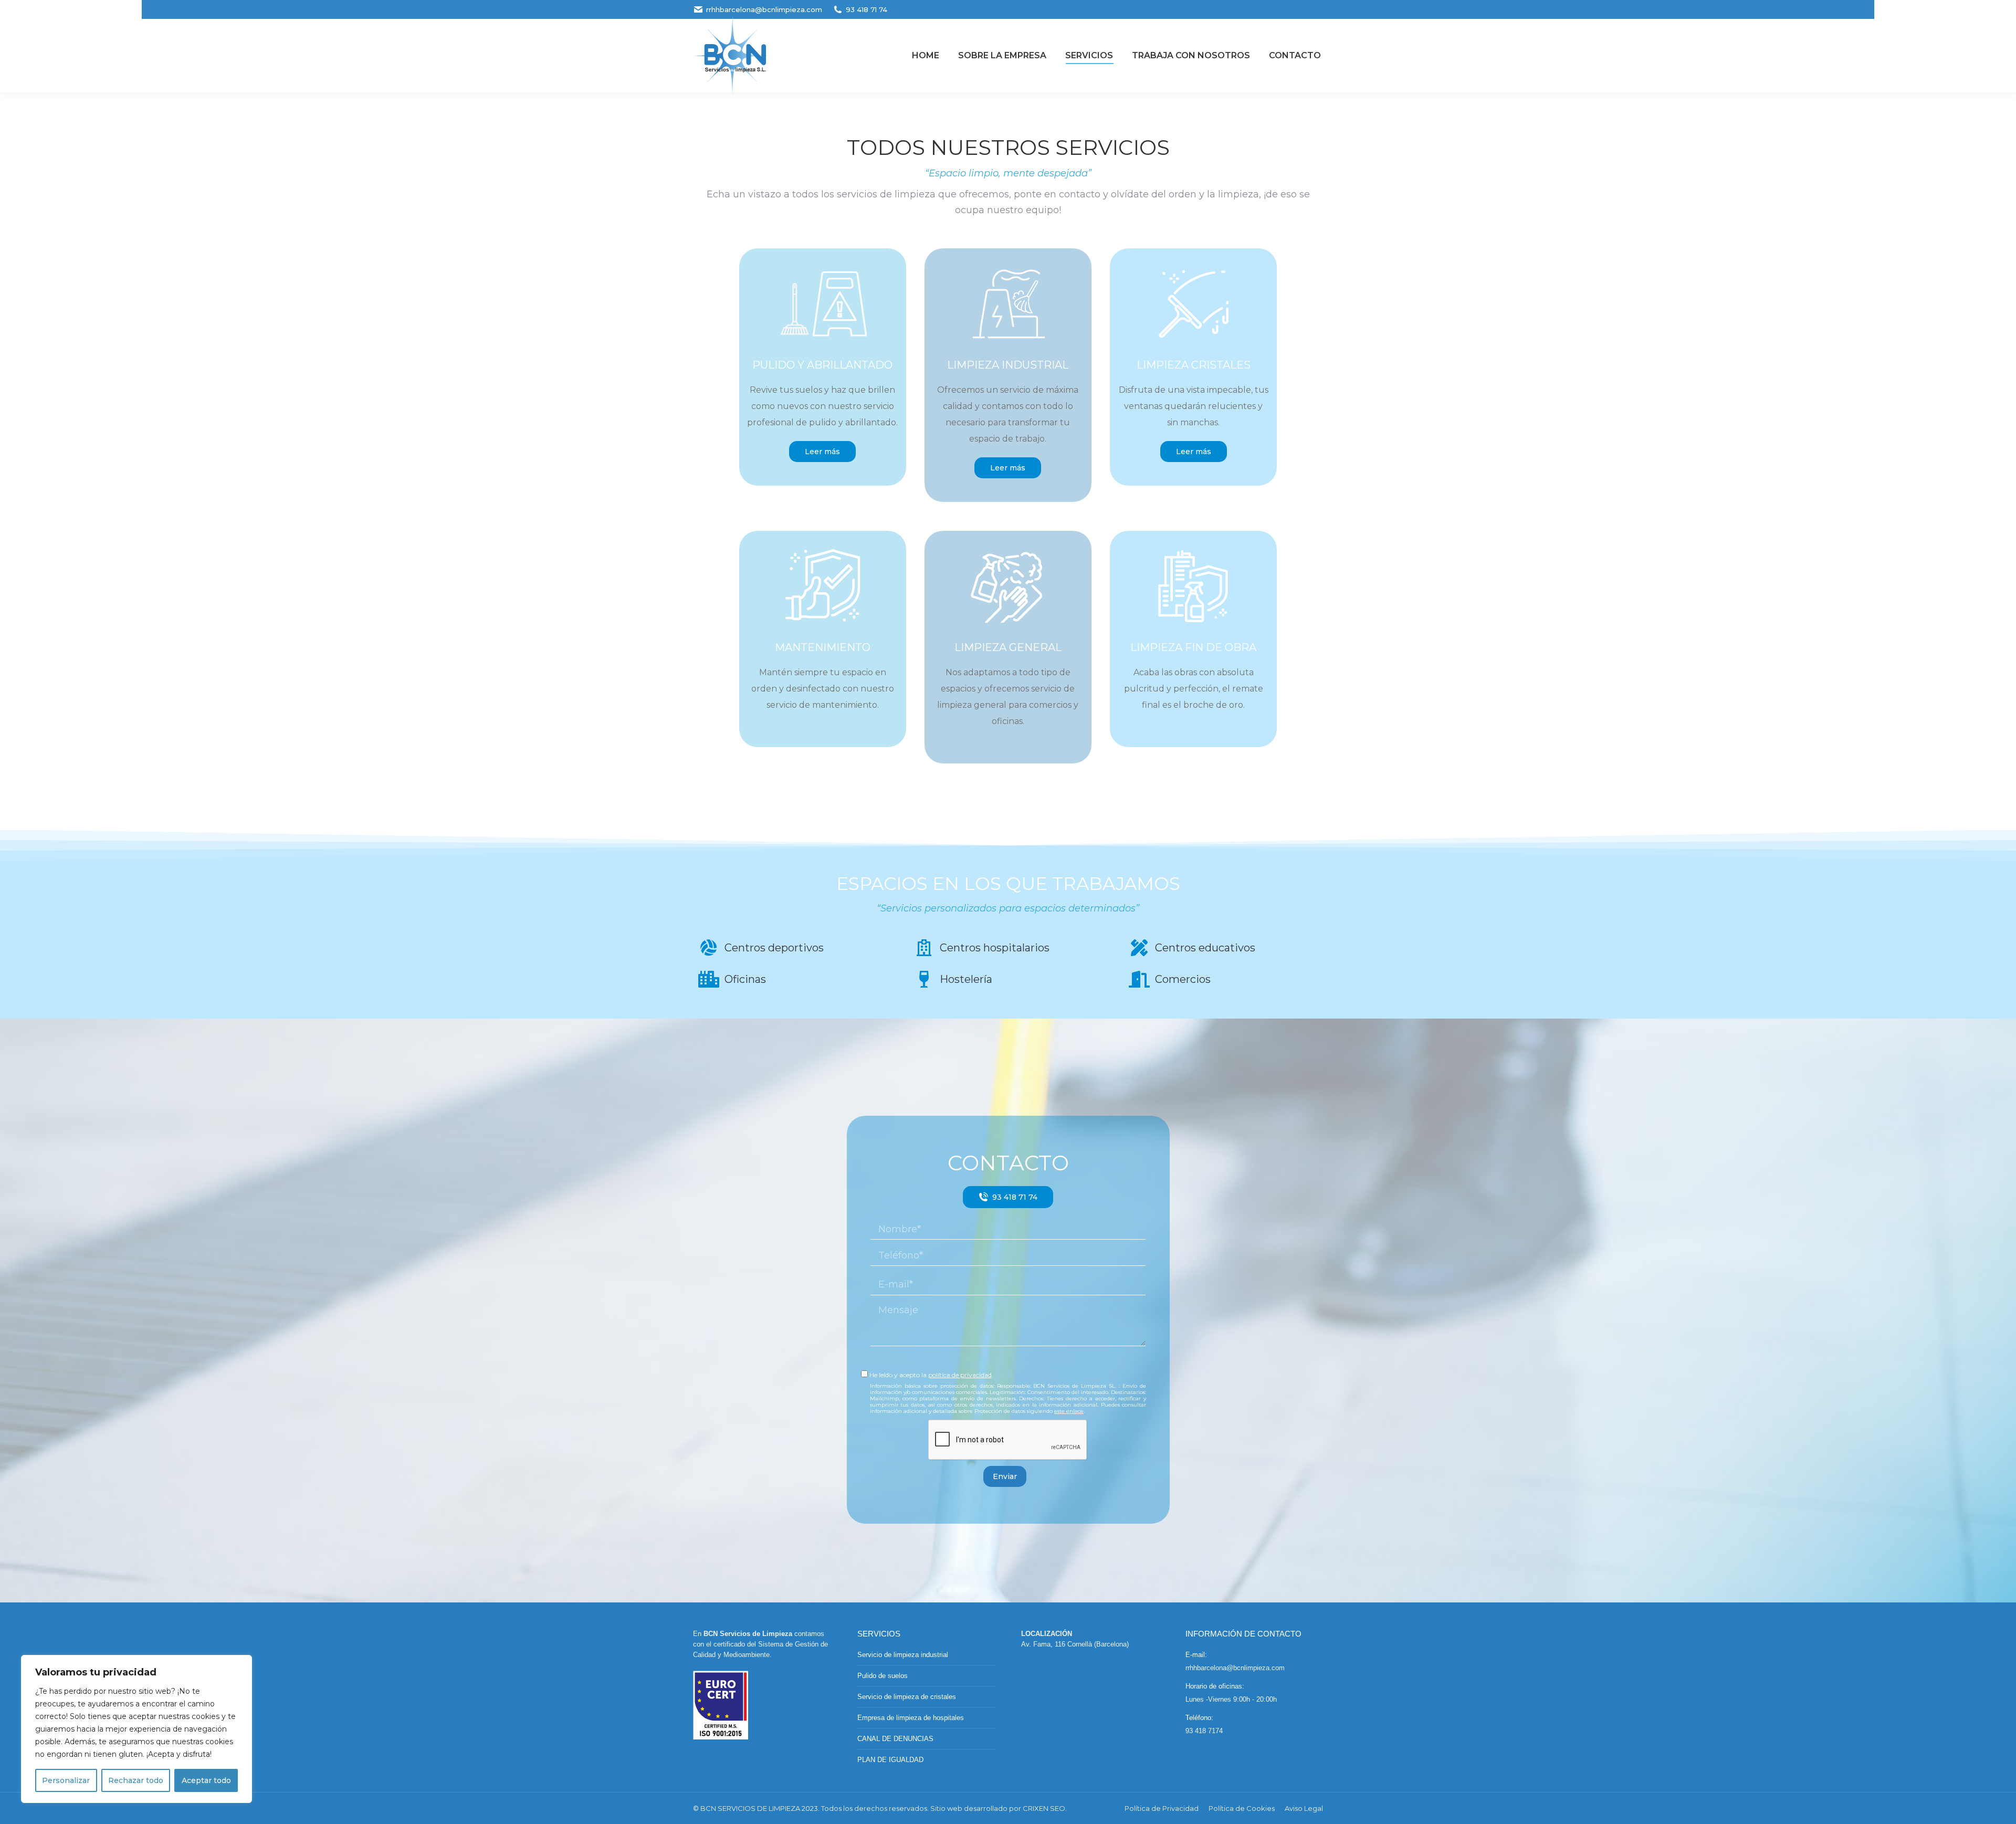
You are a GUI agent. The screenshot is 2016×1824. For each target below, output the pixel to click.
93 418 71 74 (867, 9)
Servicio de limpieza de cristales (907, 1697)
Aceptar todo (206, 1780)
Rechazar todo (136, 1780)
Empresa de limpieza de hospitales (911, 1718)
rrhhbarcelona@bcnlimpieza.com (764, 9)
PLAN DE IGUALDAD (890, 1760)
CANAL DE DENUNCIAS (895, 1739)
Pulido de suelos (883, 1676)
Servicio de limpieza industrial (903, 1655)
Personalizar (66, 1780)
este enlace (1069, 1411)
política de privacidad (960, 1375)
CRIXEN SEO (1044, 1808)
